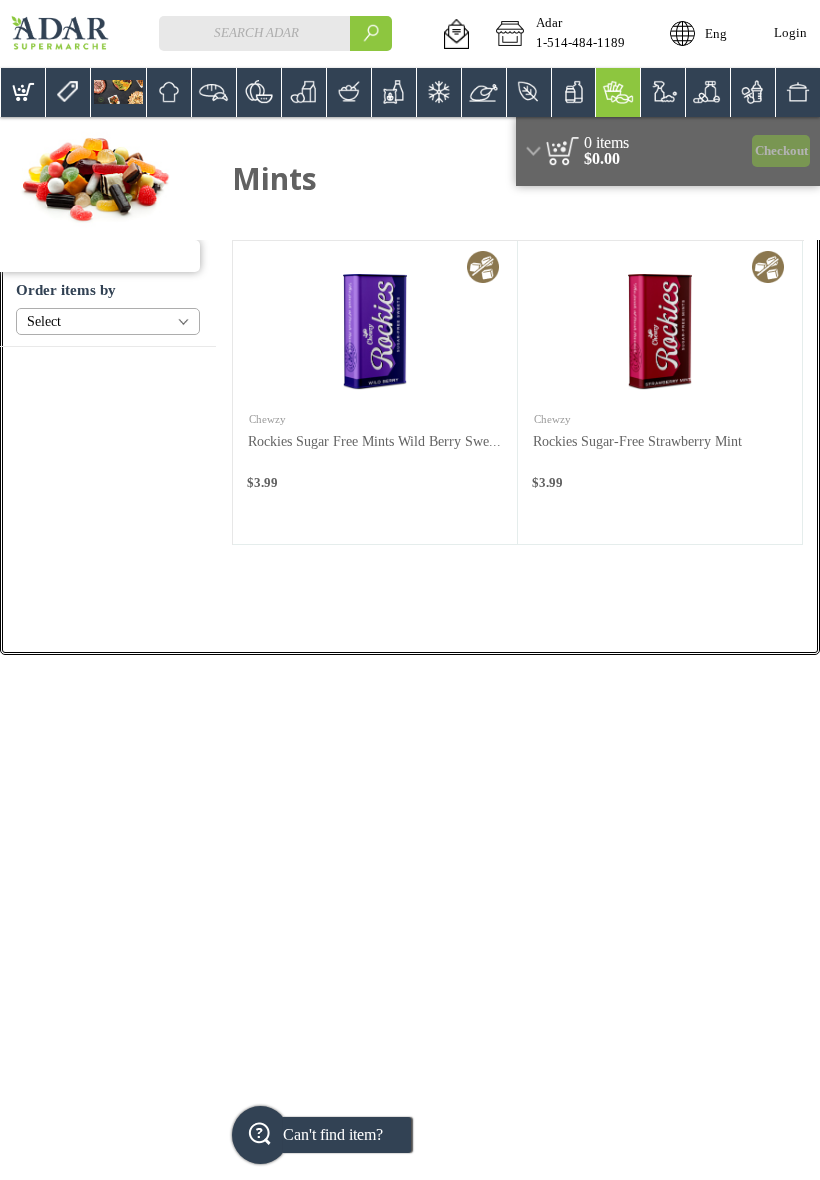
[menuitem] (22, 92)
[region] (668, 151)
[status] (606, 143)
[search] (371, 33)
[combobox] (275, 33)
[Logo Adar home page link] (60, 34)
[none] (375, 392)
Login (790, 33)
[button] (456, 34)
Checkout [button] (781, 151)
